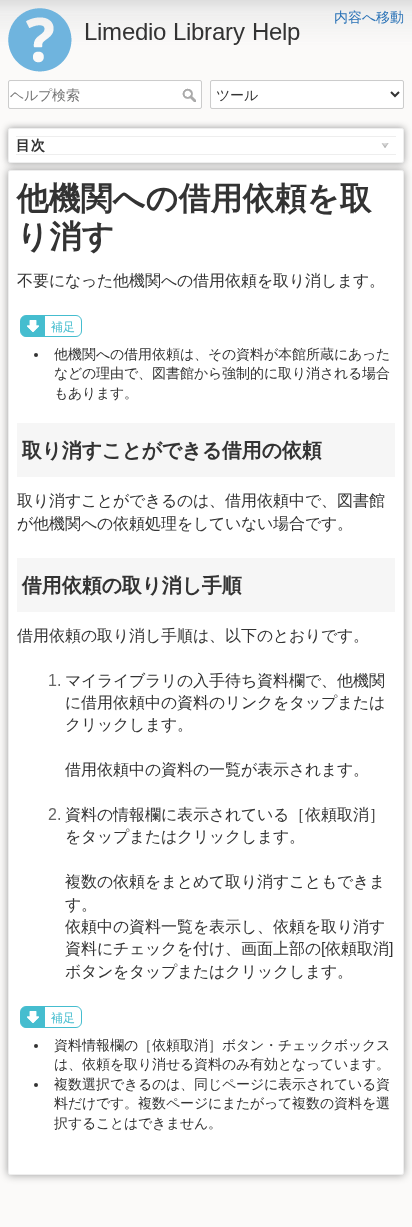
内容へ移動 (369, 17)
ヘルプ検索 (191, 95)
